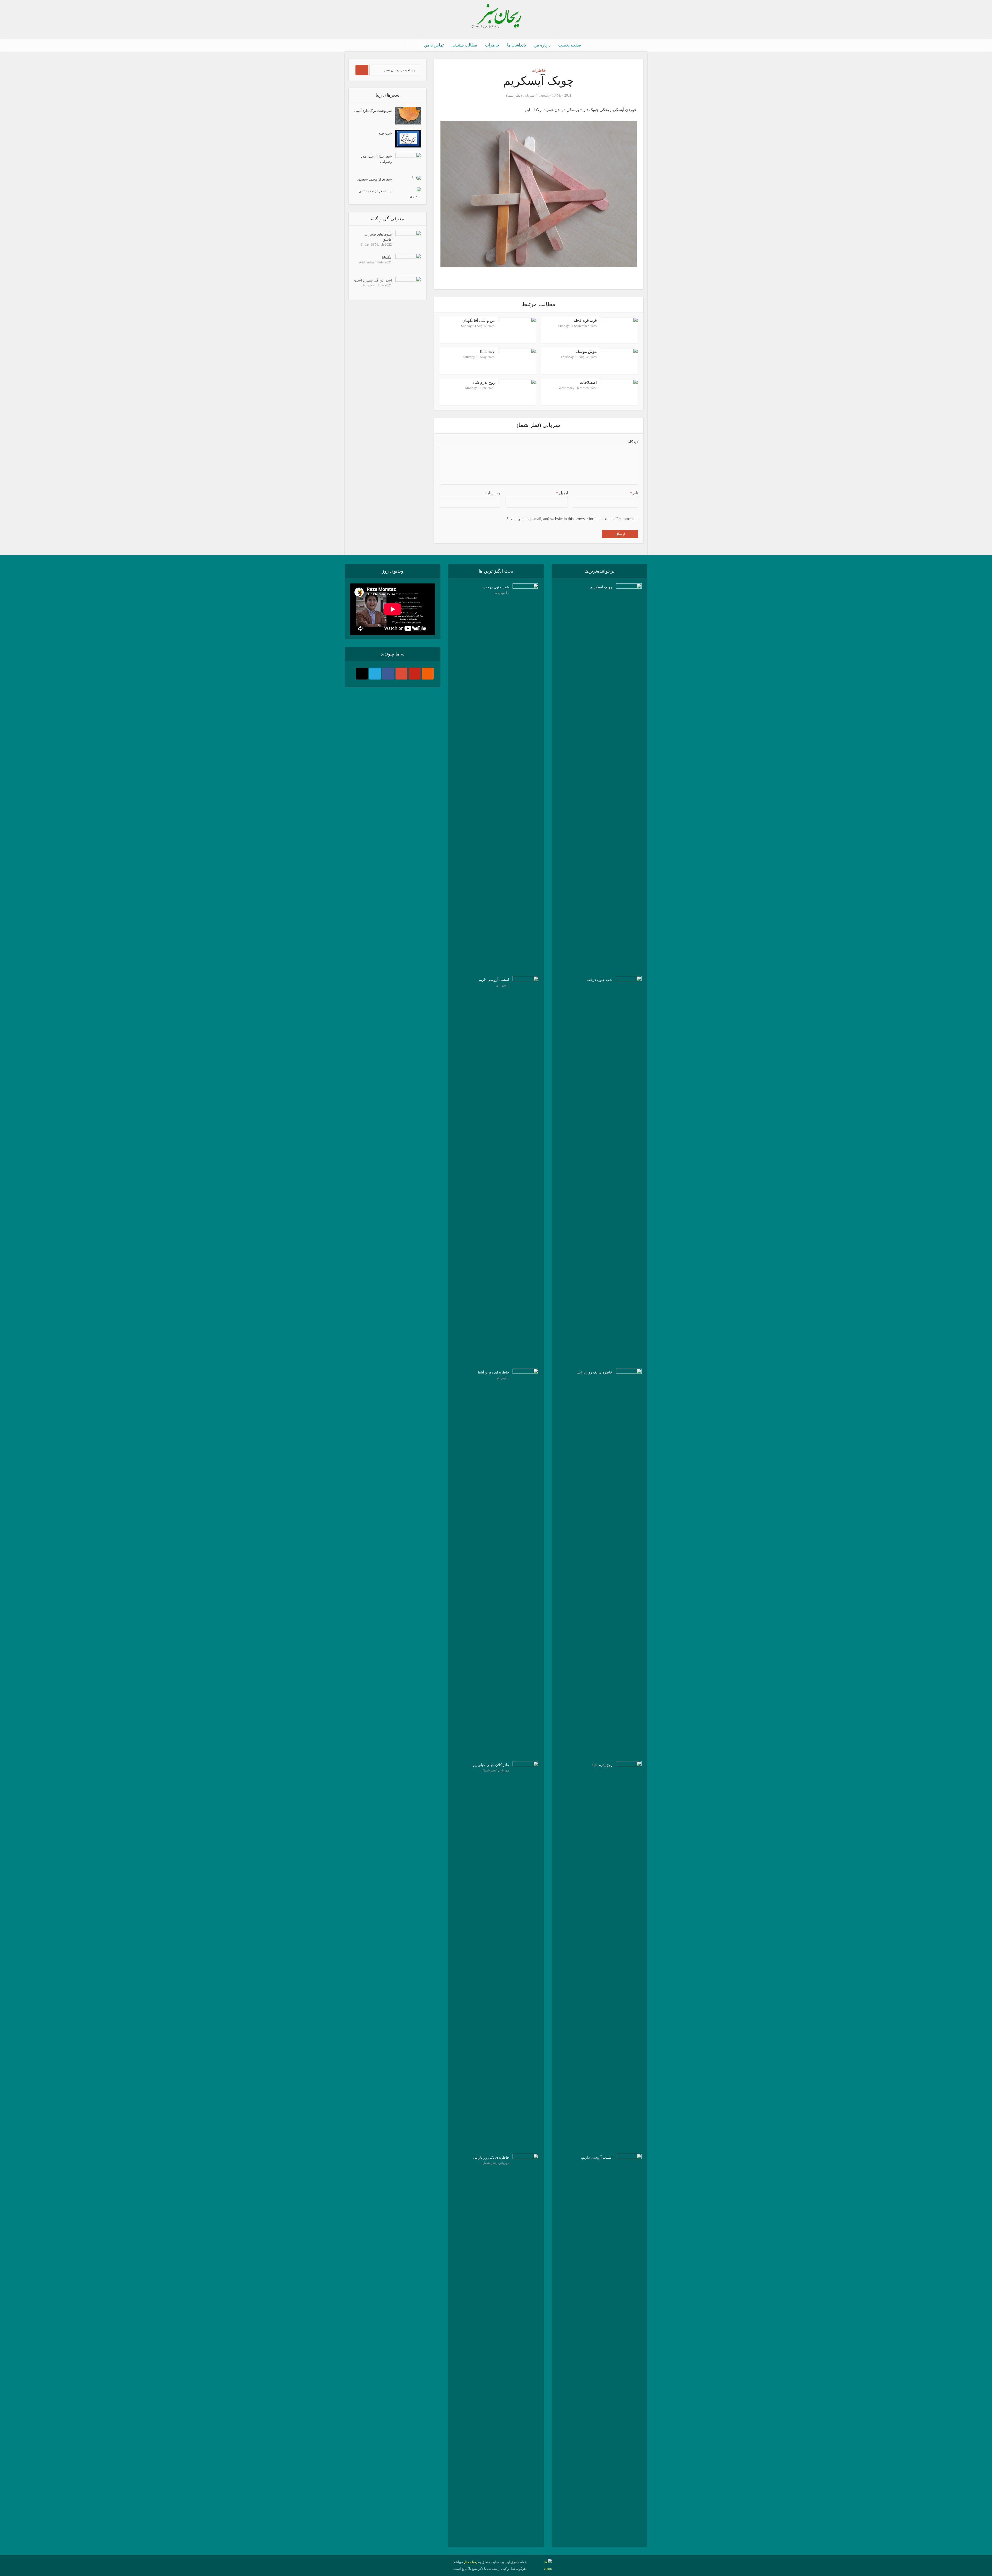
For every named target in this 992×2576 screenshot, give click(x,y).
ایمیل (562, 493)
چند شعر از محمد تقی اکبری (389, 194)
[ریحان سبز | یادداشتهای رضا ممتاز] (496, 17)
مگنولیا (387, 257)
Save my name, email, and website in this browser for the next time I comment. (569, 519)
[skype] (375, 674)
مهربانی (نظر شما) (520, 95)
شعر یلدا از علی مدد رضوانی (376, 159)
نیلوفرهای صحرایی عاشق (378, 237)
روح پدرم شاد (484, 383)
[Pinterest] (415, 674)
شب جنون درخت (496, 587)
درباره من (542, 45)
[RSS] (428, 674)
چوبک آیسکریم (601, 587)
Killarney (487, 352)
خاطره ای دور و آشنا (494, 1372)
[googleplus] (401, 674)
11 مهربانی (501, 593)
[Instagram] (362, 674)
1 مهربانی (502, 985)
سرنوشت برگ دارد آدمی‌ (373, 111)
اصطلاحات (588, 383)
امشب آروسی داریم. (493, 980)
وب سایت (492, 493)
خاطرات (492, 45)
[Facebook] (388, 674)
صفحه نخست (570, 45)
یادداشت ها (517, 45)
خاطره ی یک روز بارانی (491, 2157)
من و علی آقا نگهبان (479, 321)
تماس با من (434, 45)
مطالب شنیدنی (464, 45)
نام (634, 493)
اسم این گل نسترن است (373, 280)
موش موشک (586, 352)
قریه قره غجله (585, 321)
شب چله (385, 133)
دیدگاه (633, 442)
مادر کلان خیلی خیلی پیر (491, 1765)
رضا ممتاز (471, 2562)
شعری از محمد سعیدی (375, 179)
